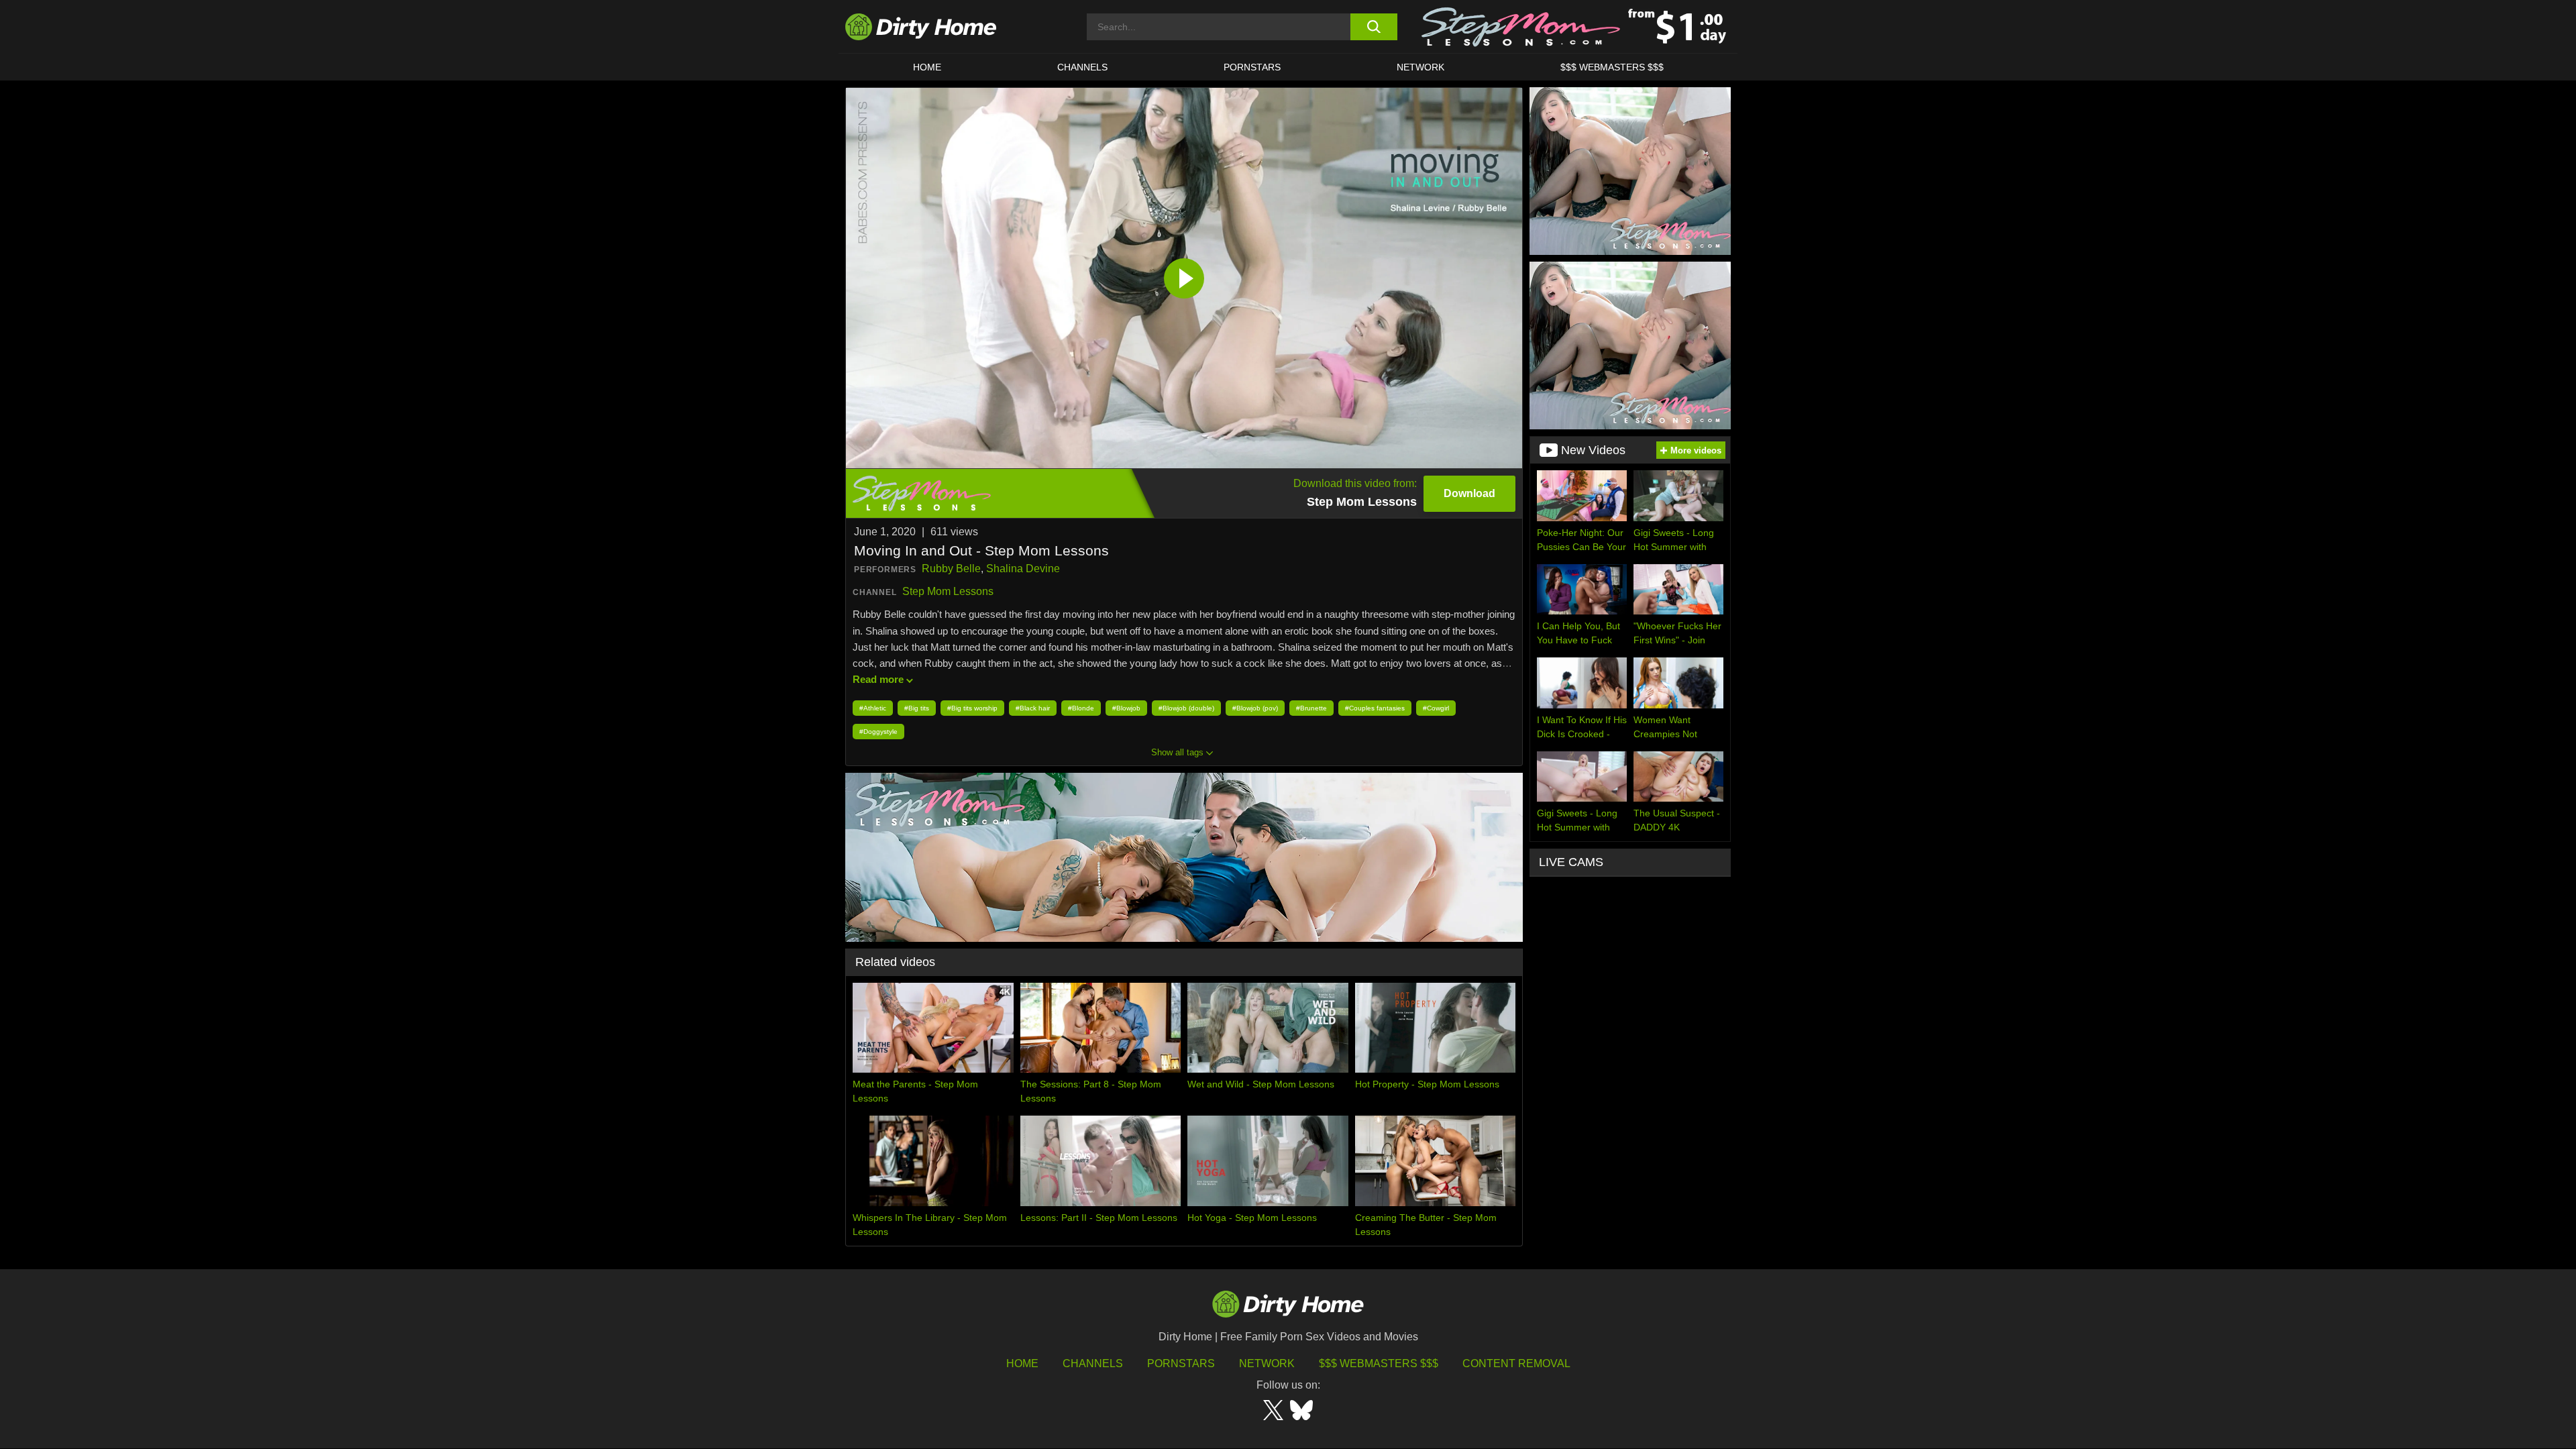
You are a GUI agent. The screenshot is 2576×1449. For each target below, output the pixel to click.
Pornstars (1252, 67)
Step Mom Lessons (948, 591)
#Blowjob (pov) (1255, 708)
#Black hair (1033, 708)
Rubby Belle (951, 569)
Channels (1093, 1363)
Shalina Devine (1023, 569)
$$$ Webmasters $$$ (1379, 1363)
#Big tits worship (972, 708)
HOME (927, 67)
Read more (878, 679)
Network (1420, 67)
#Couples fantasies (1375, 708)
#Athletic (873, 708)
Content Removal (1516, 1363)
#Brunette (1311, 708)
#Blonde (1081, 708)
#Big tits (917, 708)
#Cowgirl (1436, 708)
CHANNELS (1082, 67)
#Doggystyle (878, 732)
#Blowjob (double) (1186, 708)
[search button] (1374, 27)
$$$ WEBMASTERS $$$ (1612, 67)
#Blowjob (1126, 708)
